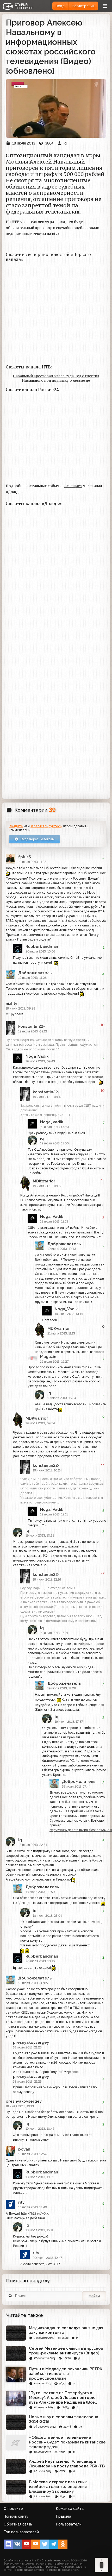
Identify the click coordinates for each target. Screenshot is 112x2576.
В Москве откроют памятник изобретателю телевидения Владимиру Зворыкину (58, 2487)
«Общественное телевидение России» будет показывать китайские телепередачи (67, 2442)
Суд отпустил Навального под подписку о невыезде (61, 378)
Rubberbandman (42, 947)
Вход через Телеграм (37, 839)
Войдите (16, 826)
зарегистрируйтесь (46, 826)
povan (24, 2149)
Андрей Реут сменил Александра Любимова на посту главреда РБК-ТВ (67, 2464)
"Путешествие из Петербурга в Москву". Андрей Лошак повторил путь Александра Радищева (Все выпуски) (63, 2398)
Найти (94, 2296)
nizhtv (11, 1004)
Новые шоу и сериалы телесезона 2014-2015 (64, 2419)
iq (42, 1138)
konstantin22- (32, 1026)
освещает (73, 486)
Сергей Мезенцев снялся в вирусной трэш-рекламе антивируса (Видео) (66, 2351)
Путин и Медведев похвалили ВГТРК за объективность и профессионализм (66, 2374)
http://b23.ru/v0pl (35, 2214)
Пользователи (69, 2524)
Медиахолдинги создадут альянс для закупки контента (66, 2330)
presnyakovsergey (31, 2042)
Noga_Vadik (37, 1056)
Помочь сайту (16, 2516)
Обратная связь (18, 2524)
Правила (64, 2516)
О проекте (13, 2509)
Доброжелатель (35, 973)
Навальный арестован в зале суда (43, 376)
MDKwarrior (44, 1181)
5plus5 (24, 857)
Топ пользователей (21, 2532)
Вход (60, 6)
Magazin (48, 1357)
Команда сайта (70, 2509)
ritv (21, 2202)
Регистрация (83, 6)
